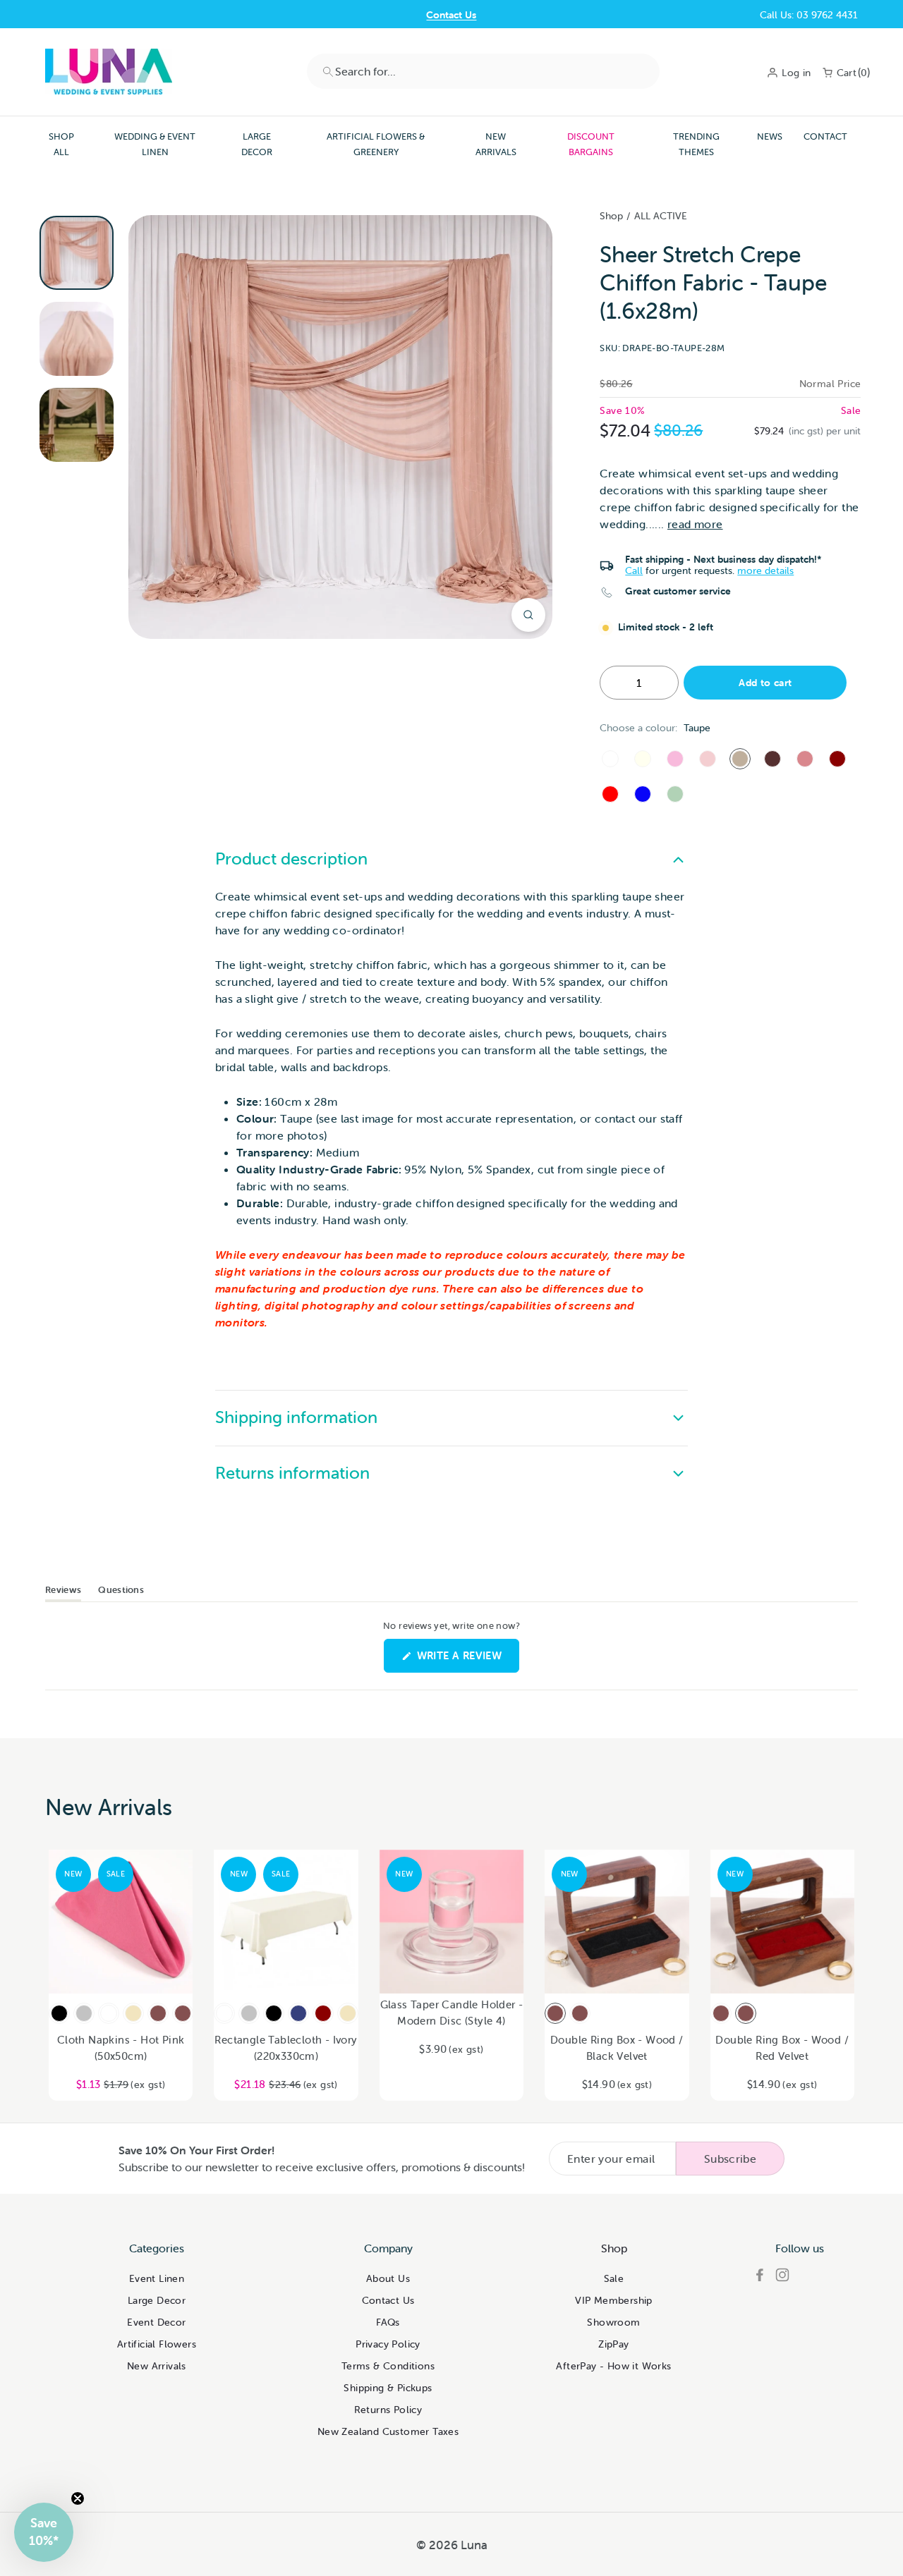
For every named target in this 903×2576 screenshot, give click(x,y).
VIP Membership (614, 2300)
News (770, 136)
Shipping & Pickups (388, 2388)
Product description (291, 859)
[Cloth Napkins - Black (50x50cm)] (59, 2013)
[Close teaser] (78, 2498)
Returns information (292, 1473)
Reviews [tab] (63, 1592)
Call (634, 570)
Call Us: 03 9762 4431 (809, 15)
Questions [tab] (121, 1592)
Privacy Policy (388, 2344)
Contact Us (451, 15)
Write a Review (466, 1660)
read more (695, 524)
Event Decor (156, 2322)
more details (765, 570)
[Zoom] (528, 615)
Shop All (61, 144)
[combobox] (483, 71)
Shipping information (296, 1417)
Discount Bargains (591, 144)
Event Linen (157, 2278)
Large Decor (257, 144)
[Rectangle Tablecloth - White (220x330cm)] (224, 2013)
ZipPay (613, 2344)
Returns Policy (388, 2410)
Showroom (613, 2322)
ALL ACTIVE (661, 216)
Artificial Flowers (157, 2344)
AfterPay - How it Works (613, 2366)
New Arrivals (496, 144)
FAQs (388, 2322)
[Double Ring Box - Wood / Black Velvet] (555, 2013)
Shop (611, 216)
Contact (825, 136)
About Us (388, 2278)
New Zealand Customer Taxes (388, 2431)
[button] (44, 2532)
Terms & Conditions (388, 2366)
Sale (614, 2278)
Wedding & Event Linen (155, 144)
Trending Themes (696, 144)
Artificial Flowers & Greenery (376, 144)
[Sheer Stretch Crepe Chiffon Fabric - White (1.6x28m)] (610, 759)
